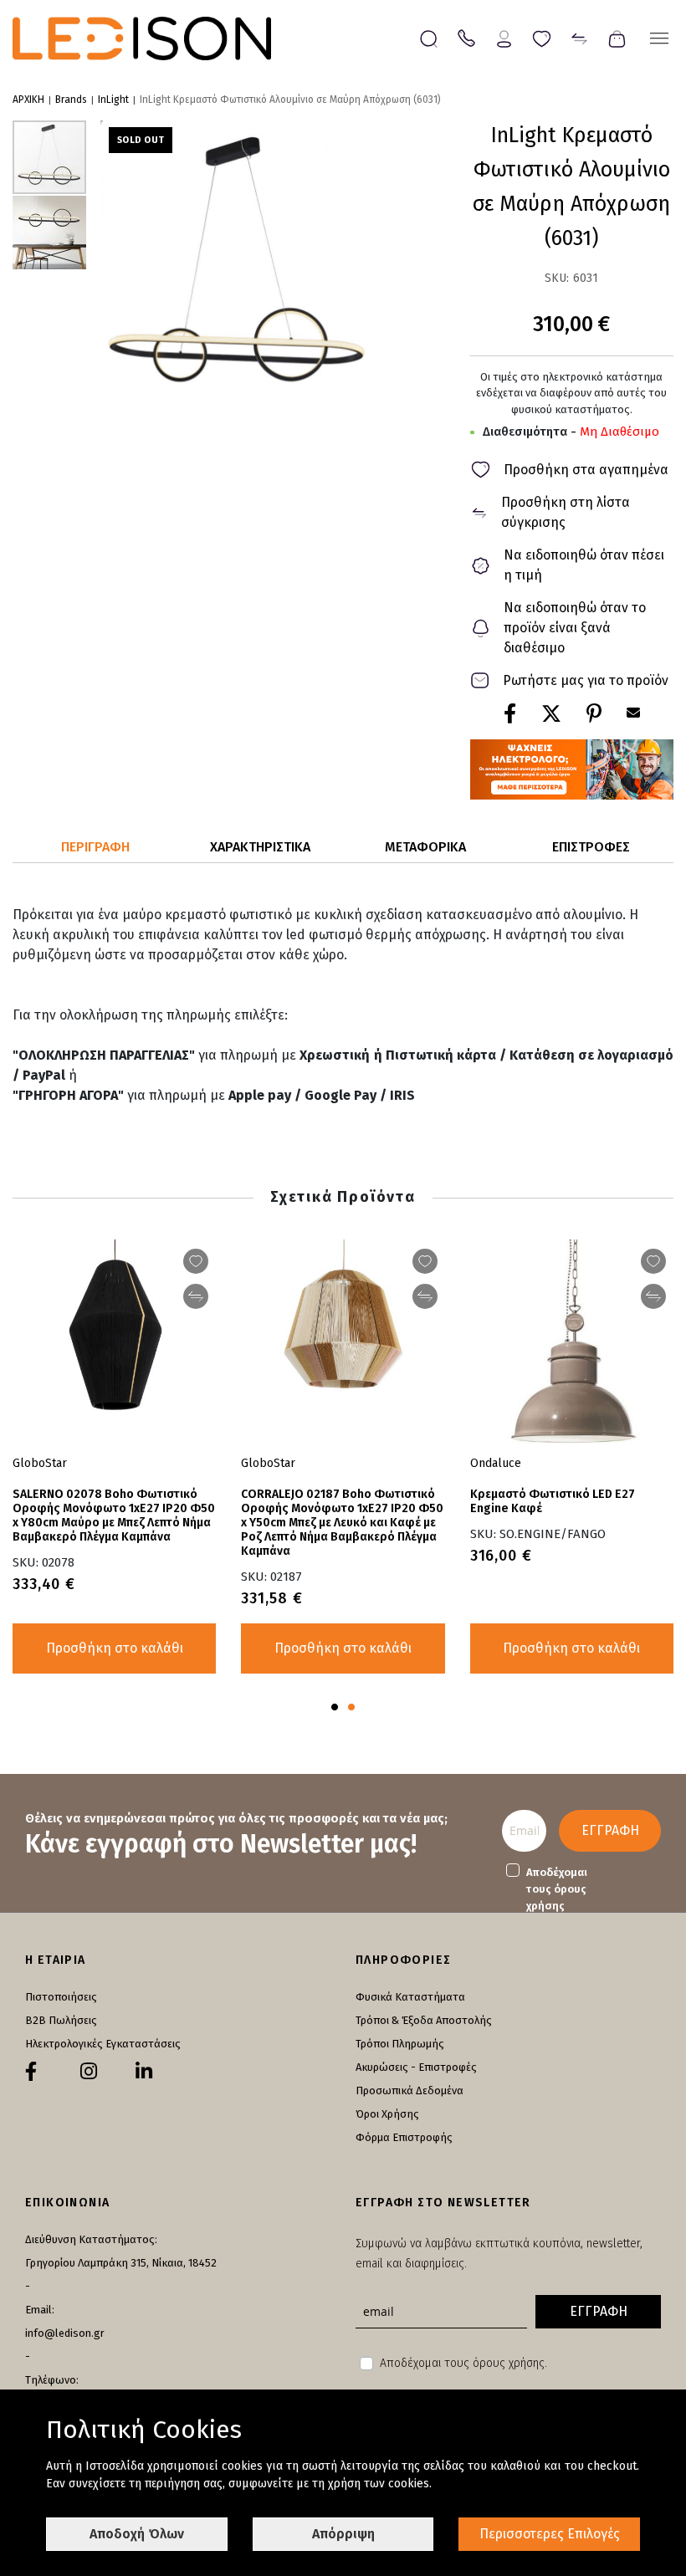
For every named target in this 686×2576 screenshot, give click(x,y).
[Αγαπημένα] (542, 37)
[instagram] (89, 2072)
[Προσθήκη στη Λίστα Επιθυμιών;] (653, 1261)
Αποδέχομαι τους (557, 1889)
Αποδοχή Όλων (137, 2534)
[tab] (95, 848)
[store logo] (142, 38)
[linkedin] (144, 2072)
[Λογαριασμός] (504, 37)
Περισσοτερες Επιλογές (550, 2534)
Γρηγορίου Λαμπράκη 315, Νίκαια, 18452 (121, 2263)
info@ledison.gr (65, 2333)
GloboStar (268, 1463)
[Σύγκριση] (579, 37)
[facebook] (31, 2072)
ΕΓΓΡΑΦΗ (610, 1830)
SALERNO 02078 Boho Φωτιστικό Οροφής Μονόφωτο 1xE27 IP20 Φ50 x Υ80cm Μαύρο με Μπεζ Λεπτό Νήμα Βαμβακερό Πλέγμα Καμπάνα (114, 1515)
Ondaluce (496, 1463)
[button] (49, 232)
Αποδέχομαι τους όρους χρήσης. (463, 2363)
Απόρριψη (343, 2534)
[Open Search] (429, 39)
